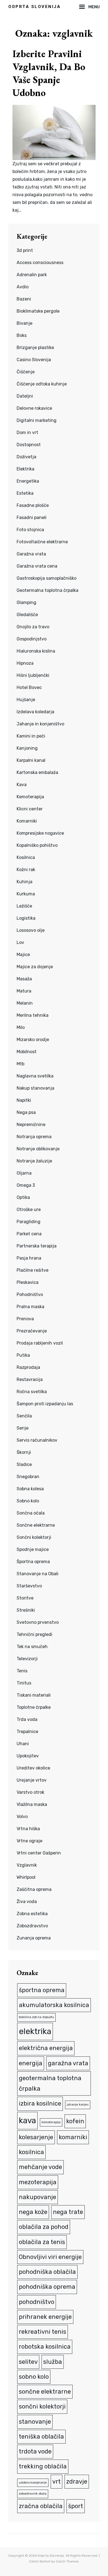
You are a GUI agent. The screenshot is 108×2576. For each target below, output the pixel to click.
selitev (28, 2362)
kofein (75, 2121)
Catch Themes (67, 2561)
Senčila (24, 1416)
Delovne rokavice (34, 408)
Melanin (25, 1003)
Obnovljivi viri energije (50, 2257)
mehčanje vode (40, 2167)
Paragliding (29, 1222)
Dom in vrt (27, 433)
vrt (56, 2481)
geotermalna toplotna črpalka (50, 2083)
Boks (22, 335)
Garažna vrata (31, 554)
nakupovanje (38, 2197)
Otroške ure (29, 1210)
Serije (23, 1428)
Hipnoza (25, 663)
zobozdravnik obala (33, 2494)
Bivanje (25, 323)
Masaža (24, 979)
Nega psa (26, 1112)
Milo (21, 1027)
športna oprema (42, 1990)
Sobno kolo (28, 1501)
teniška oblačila (41, 2437)
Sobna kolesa (30, 1489)
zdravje (77, 2481)
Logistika (26, 918)
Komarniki (27, 821)
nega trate (68, 2212)
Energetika (28, 481)
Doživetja (26, 457)
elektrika (35, 2031)
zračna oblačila (41, 2506)
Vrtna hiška (28, 1829)
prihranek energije (45, 2317)
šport (76, 2506)
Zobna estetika (32, 1914)
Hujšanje (26, 700)
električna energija (46, 2048)
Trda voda (27, 1719)
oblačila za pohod (44, 2227)
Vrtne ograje (29, 1841)
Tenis (22, 1671)
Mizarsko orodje (33, 1040)
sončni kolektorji (42, 2406)
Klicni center (30, 809)
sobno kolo (34, 2377)
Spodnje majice (33, 1549)
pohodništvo (37, 2302)
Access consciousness (40, 263)
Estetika (25, 493)
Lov (20, 942)
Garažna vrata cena (37, 566)
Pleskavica (28, 1282)
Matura (24, 991)
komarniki (73, 2137)
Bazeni (24, 299)
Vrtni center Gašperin (39, 1853)
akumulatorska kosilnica (54, 2005)
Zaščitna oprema (34, 1889)
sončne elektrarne (45, 2392)
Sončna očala (31, 1513)
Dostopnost (29, 445)
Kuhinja (25, 882)
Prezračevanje (32, 1331)
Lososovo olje (31, 930)
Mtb (20, 1064)
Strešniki (26, 1610)
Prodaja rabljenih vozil (40, 1343)
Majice (23, 955)
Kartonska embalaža (37, 772)
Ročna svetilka (32, 1392)
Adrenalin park (32, 275)
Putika (23, 1355)
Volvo (22, 1817)
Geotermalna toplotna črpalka (47, 590)
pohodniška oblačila (47, 2272)
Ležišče (24, 906)
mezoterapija (38, 2182)
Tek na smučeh (32, 1647)
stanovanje (35, 2422)
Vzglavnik (27, 1865)
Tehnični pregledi (34, 1634)
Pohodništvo (30, 1294)
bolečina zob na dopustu (36, 2017)
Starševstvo (29, 1586)
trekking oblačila (43, 2466)
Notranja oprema (34, 1137)
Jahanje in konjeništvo (40, 724)
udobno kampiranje (33, 2483)
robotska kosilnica (45, 2347)
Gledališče (27, 615)
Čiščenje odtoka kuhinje (42, 384)
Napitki (24, 1100)
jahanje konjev (78, 2105)
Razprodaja (28, 1367)
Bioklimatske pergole (38, 311)
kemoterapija (51, 2122)
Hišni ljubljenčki (33, 675)
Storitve (25, 1598)
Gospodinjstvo (32, 639)
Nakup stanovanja (35, 1088)
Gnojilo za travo (33, 627)
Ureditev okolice (33, 1768)
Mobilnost (27, 1052)
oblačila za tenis (42, 2242)
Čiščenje (26, 372)
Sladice (24, 1464)
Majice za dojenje (35, 967)
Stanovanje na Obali (38, 1574)
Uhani (23, 1744)
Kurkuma (26, 894)
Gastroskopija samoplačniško (47, 578)
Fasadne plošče (33, 505)
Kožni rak (26, 870)
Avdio (23, 287)
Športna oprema (33, 1562)
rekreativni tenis (43, 2332)
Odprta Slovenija (34, 7)
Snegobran (28, 1477)
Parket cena (29, 1234)
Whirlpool (26, 1877)
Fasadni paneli (32, 517)
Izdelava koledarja (35, 712)
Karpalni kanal (31, 760)
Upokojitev (28, 1756)
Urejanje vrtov (32, 1780)
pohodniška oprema (47, 2287)
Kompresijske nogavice (40, 833)
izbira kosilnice (40, 2103)
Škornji (24, 1452)
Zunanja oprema (34, 1938)
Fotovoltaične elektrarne (42, 542)
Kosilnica (26, 857)
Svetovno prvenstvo (38, 1622)
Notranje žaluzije (34, 1161)
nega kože (33, 2212)
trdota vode (35, 2451)
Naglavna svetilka (35, 1076)
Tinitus (24, 1683)
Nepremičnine (31, 1125)
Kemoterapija (30, 797)
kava (27, 2120)
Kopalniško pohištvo (37, 845)
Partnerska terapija (37, 1246)
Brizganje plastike (35, 348)
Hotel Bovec (29, 687)
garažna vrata (68, 2063)
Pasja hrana (29, 1258)
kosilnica (31, 2152)
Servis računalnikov (37, 1440)
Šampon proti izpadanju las (45, 1404)
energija (31, 2063)
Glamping (26, 602)
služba (53, 2362)
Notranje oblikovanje (38, 1149)
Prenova (25, 1319)
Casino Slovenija (34, 360)
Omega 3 (26, 1185)
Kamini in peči (31, 736)
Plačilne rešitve (33, 1270)
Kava (22, 785)
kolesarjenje (36, 2137)
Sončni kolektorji (34, 1537)
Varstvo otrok (30, 1792)
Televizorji (27, 1659)
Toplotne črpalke (34, 1707)
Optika (23, 1197)
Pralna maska (30, 1307)
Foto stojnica (30, 530)
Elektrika (25, 469)
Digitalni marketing (37, 420)
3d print (25, 250)
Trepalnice (27, 1732)
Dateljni (25, 396)
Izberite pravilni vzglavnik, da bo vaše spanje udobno (49, 73)
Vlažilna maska (32, 1804)
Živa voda (27, 1902)
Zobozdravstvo (32, 1926)
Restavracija (30, 1379)
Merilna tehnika (33, 1015)
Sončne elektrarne (36, 1525)
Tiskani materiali (34, 1695)
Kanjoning (27, 748)
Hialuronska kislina (36, 651)
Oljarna (24, 1173)
